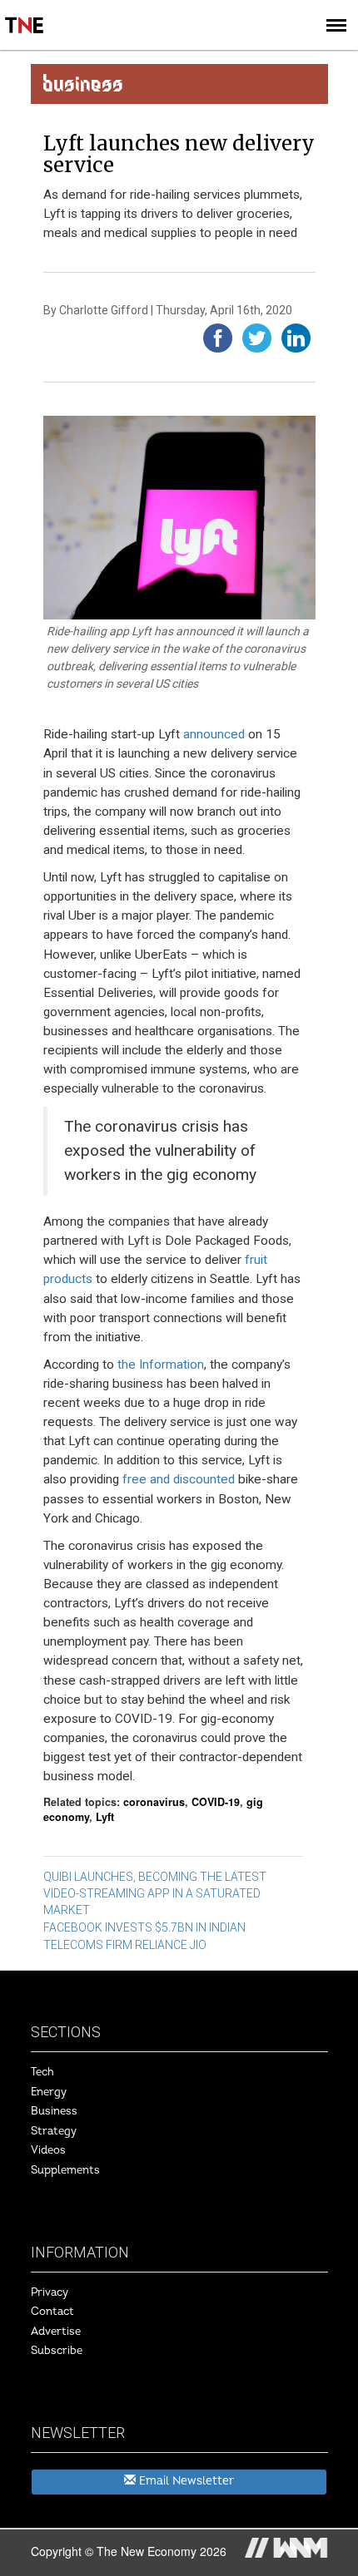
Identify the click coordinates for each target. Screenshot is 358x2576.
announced (214, 734)
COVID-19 (216, 1802)
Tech (42, 2072)
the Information (161, 1364)
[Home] (25, 13)
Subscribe (57, 2351)
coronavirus (154, 1802)
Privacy (50, 2292)
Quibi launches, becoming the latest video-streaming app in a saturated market (155, 1893)
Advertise (56, 2332)
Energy (49, 2092)
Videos (48, 2150)
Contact (52, 2312)
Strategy (54, 2131)
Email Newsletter (185, 2481)
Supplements (65, 2170)
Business (54, 2111)
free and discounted (179, 1479)
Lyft (105, 1817)
